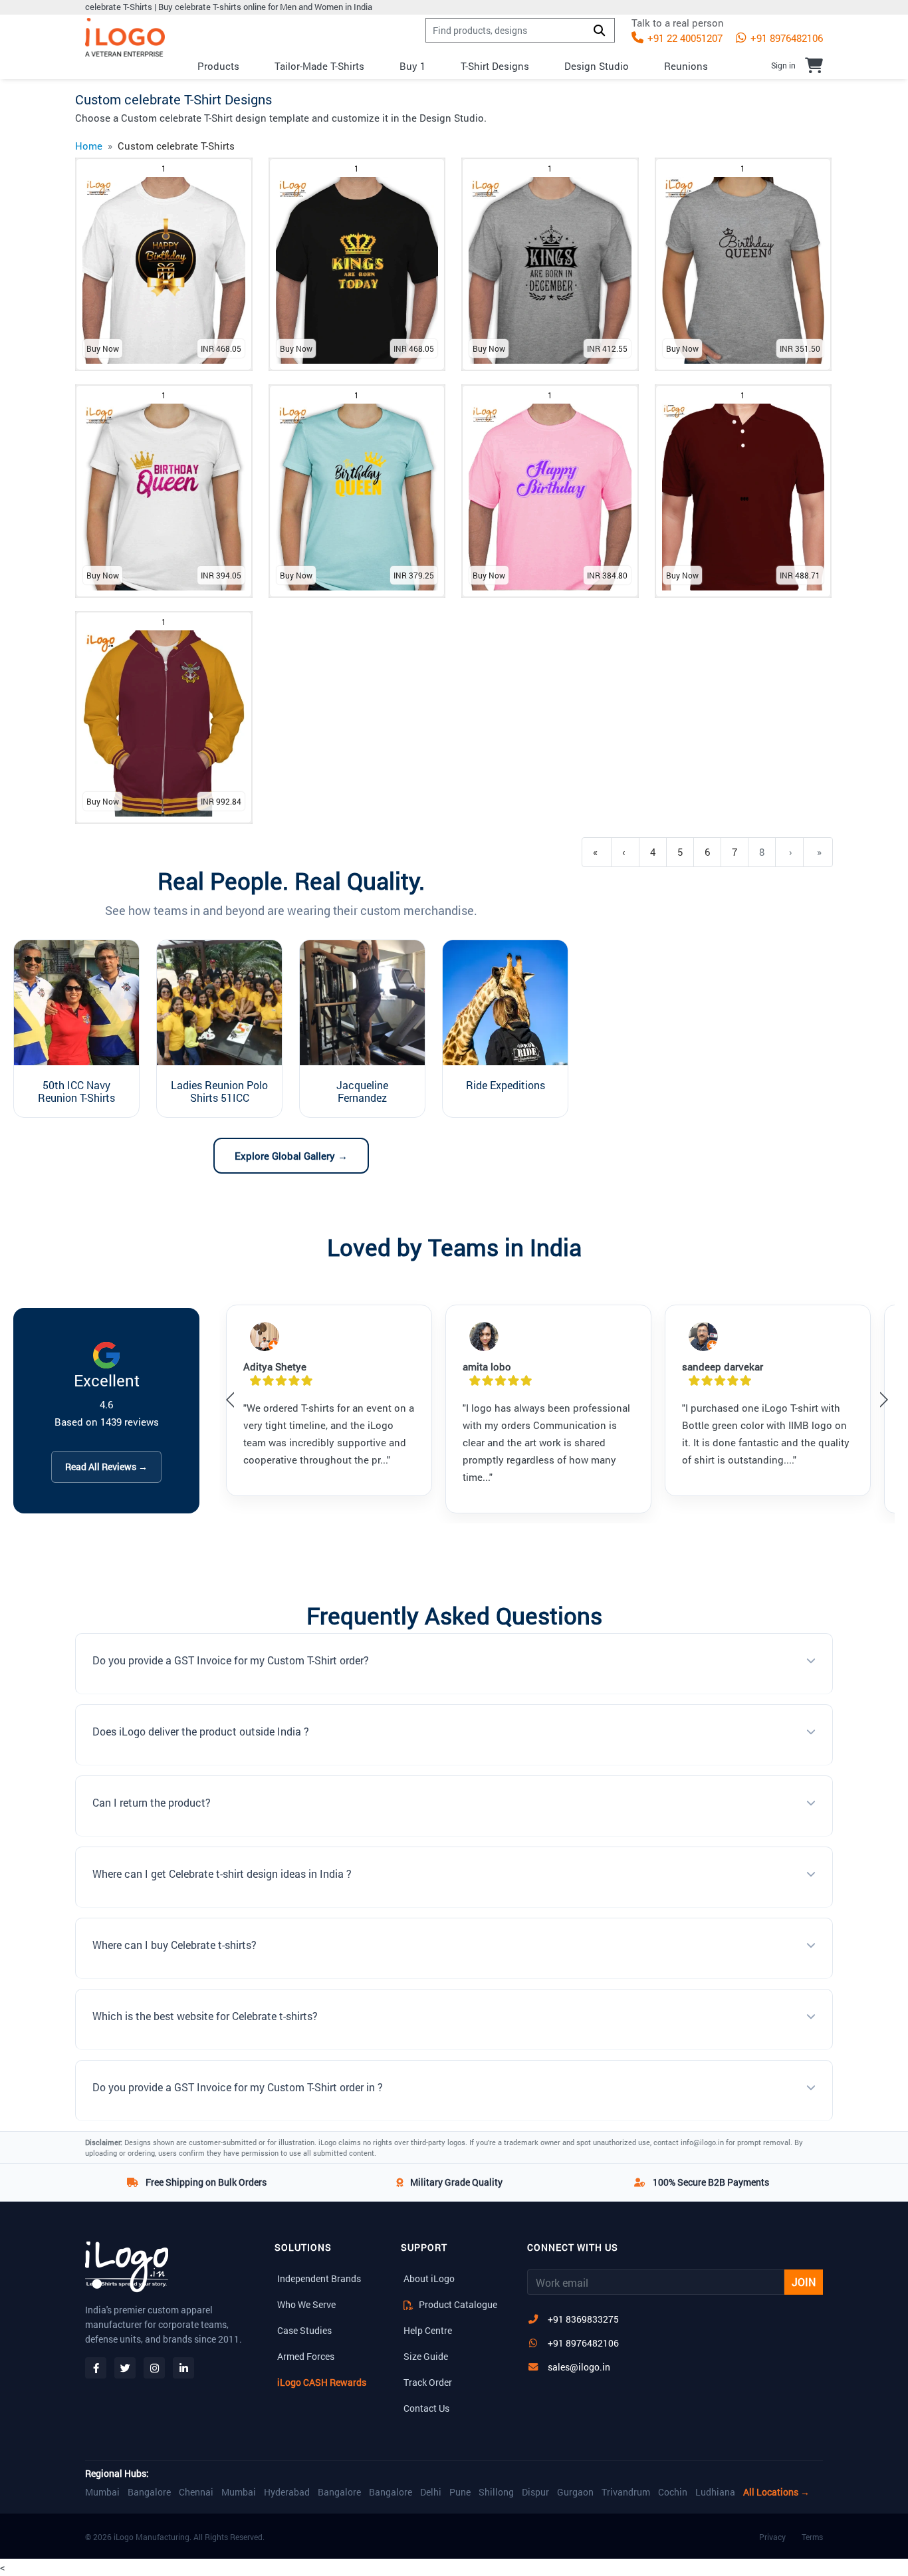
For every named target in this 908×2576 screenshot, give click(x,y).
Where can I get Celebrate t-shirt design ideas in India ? (222, 1873)
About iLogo (429, 2278)
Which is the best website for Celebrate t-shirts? (205, 2016)
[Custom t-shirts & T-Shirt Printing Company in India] (125, 38)
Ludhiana (715, 2492)
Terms (812, 2537)
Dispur (535, 2492)
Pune (460, 2492)
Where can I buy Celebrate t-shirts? (174, 1945)
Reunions (686, 66)
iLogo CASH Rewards (322, 2382)
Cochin (673, 2492)
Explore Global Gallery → (291, 1156)
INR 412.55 (607, 348)
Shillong (496, 2492)
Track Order (428, 2382)
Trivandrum (626, 2492)
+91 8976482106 (785, 38)
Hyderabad (287, 2492)
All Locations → (776, 2492)
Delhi (431, 2492)
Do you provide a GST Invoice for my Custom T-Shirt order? (231, 1660)
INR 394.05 (221, 575)
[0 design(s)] (814, 65)
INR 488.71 (800, 575)
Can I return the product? (152, 1802)
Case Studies (304, 2330)
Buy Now (103, 348)
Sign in (783, 65)
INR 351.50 (800, 348)
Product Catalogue (457, 2304)
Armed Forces (306, 2356)
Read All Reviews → (106, 1467)
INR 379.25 (414, 575)
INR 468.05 (221, 348)
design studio (597, 66)
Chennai (196, 2492)
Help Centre (428, 2330)
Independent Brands (319, 2278)
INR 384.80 (607, 575)
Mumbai (102, 2492)
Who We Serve (306, 2304)
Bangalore (149, 2492)
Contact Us (426, 2408)
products (218, 66)
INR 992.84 (221, 801)
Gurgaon (575, 2492)
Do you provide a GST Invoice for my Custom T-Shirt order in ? (238, 2087)
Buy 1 (412, 66)
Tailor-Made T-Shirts (319, 66)
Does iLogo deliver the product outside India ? (201, 1731)
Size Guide (426, 2356)
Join (804, 2282)
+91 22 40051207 (684, 38)
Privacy (772, 2537)
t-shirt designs (495, 66)
